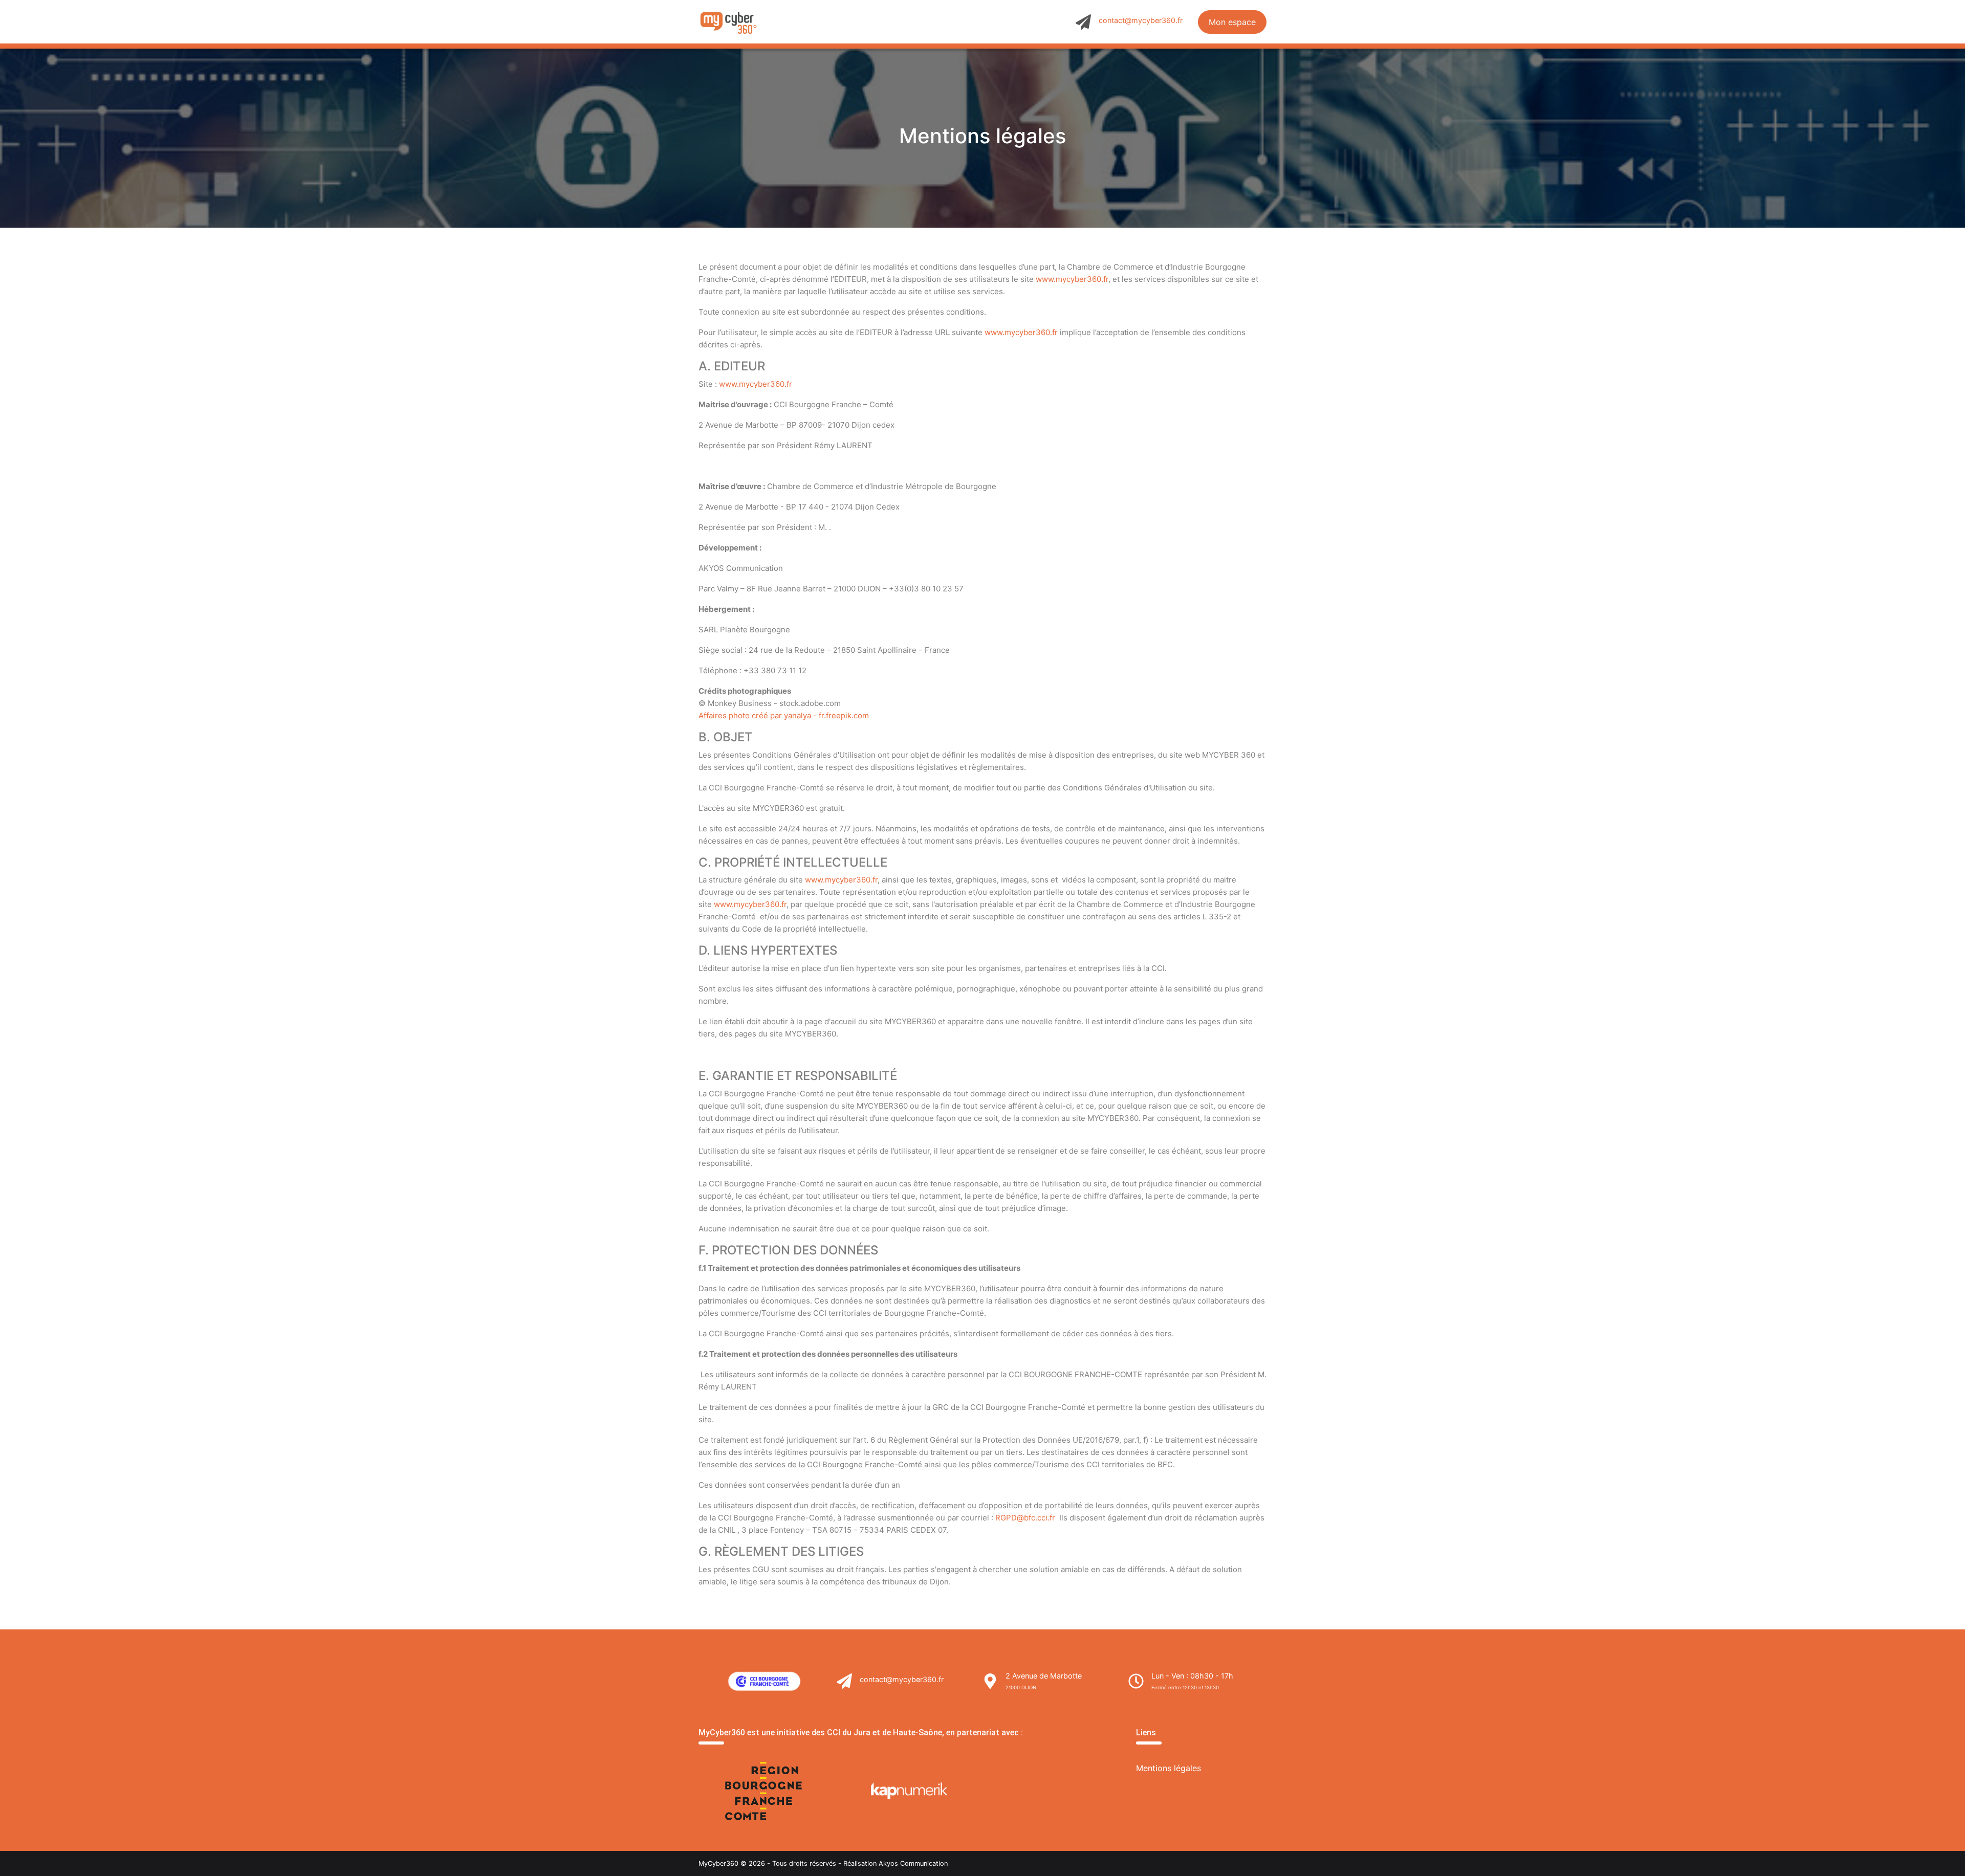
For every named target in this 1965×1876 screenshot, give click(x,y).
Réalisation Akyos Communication (896, 1863)
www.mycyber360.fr (1072, 279)
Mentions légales (1169, 1768)
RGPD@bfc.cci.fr (1025, 1518)
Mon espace (1232, 22)
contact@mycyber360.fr (1141, 20)
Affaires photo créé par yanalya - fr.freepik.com (784, 715)
